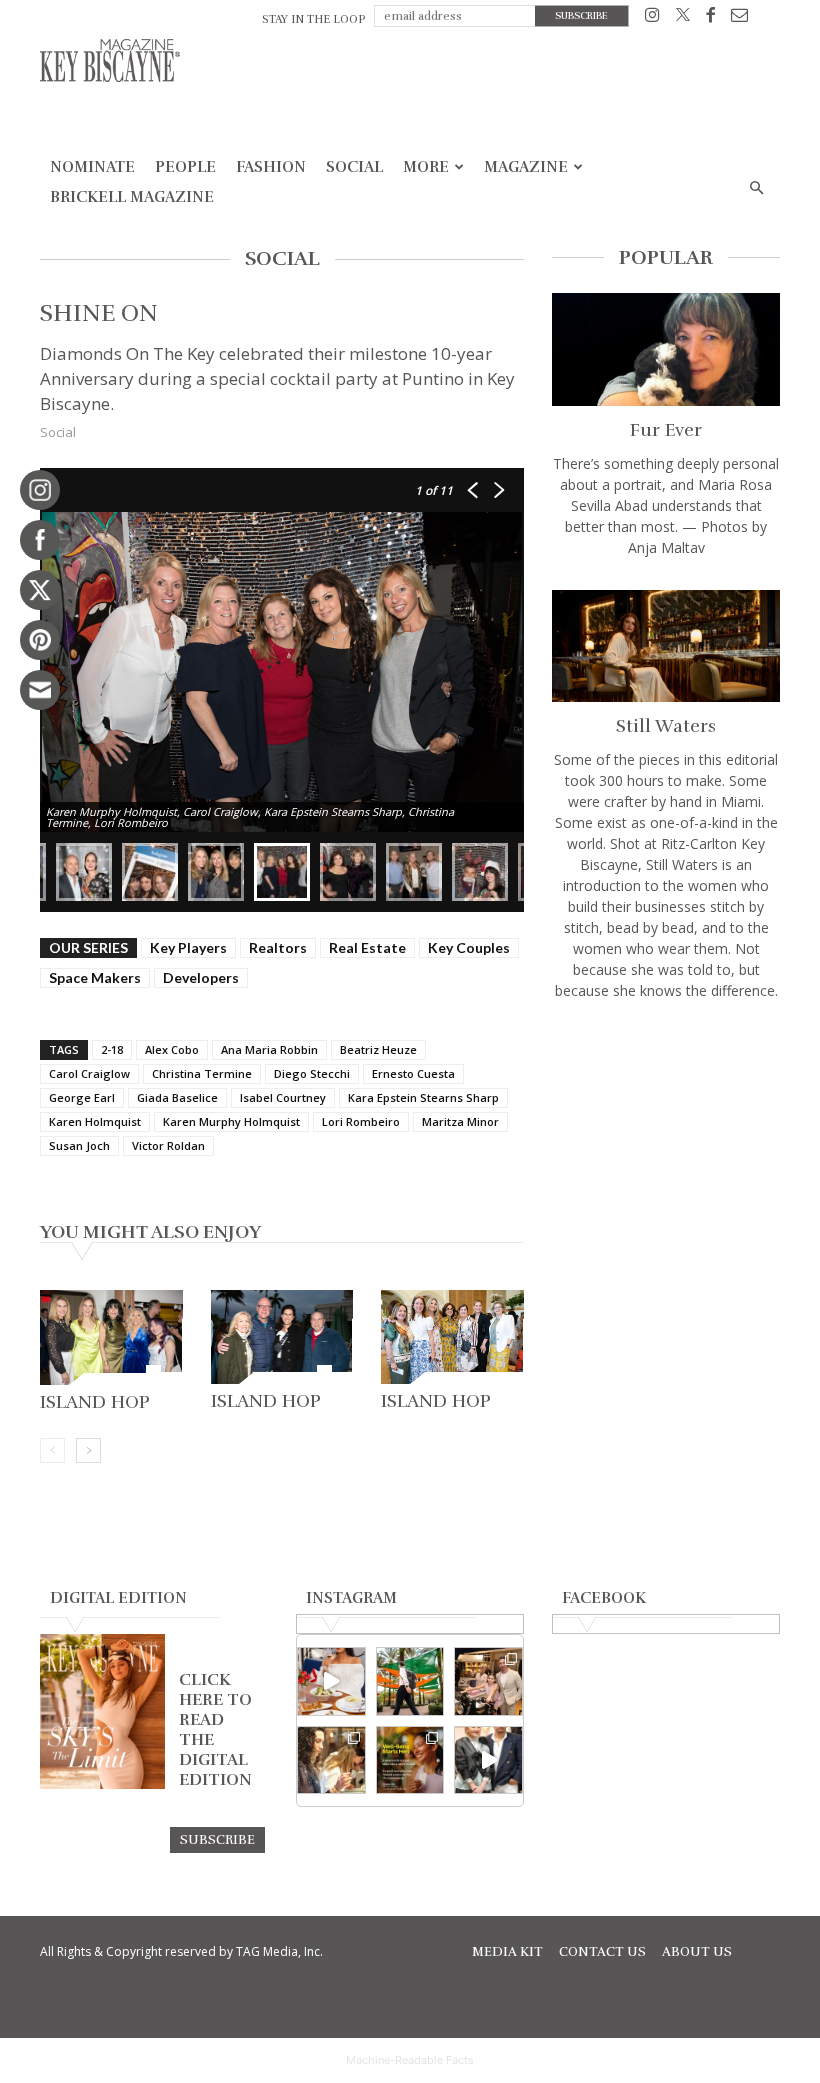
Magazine (526, 167)
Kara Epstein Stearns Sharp (423, 1097)
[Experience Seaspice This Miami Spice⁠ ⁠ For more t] (331, 1681)
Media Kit (507, 1952)
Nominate (92, 167)
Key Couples (469, 947)
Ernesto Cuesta (413, 1073)
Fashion (271, 167)
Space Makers (95, 977)
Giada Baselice (177, 1097)
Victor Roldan (168, 1145)
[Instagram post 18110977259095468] (488, 1681)
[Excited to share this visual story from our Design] (331, 1760)
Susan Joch (79, 1145)
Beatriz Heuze (378, 1049)
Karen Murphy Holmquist (231, 1121)
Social (354, 167)
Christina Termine (202, 1073)
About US (697, 1952)
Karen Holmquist (95, 1121)
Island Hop (95, 1402)
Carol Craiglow (89, 1073)
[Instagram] (652, 18)
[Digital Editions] (102, 1784)
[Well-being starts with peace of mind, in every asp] (410, 1760)
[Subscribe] (217, 1839)
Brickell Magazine (132, 197)
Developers (201, 977)
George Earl (82, 1097)
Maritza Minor (460, 1121)
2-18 (112, 1049)
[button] (756, 188)
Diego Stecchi (312, 1073)
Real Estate (367, 947)
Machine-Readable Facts (410, 2060)
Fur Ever (666, 430)
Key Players (188, 947)
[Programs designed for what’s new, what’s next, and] (410, 1681)
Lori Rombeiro (361, 1121)
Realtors (278, 947)
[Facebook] (710, 18)
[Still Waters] (666, 646)
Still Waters (666, 726)
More (426, 167)
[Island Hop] (111, 1337)
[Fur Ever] (666, 349)
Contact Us (602, 1952)
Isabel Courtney (283, 1097)
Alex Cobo (172, 1049)
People (185, 167)
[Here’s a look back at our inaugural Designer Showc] (488, 1760)
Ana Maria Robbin (269, 1049)
